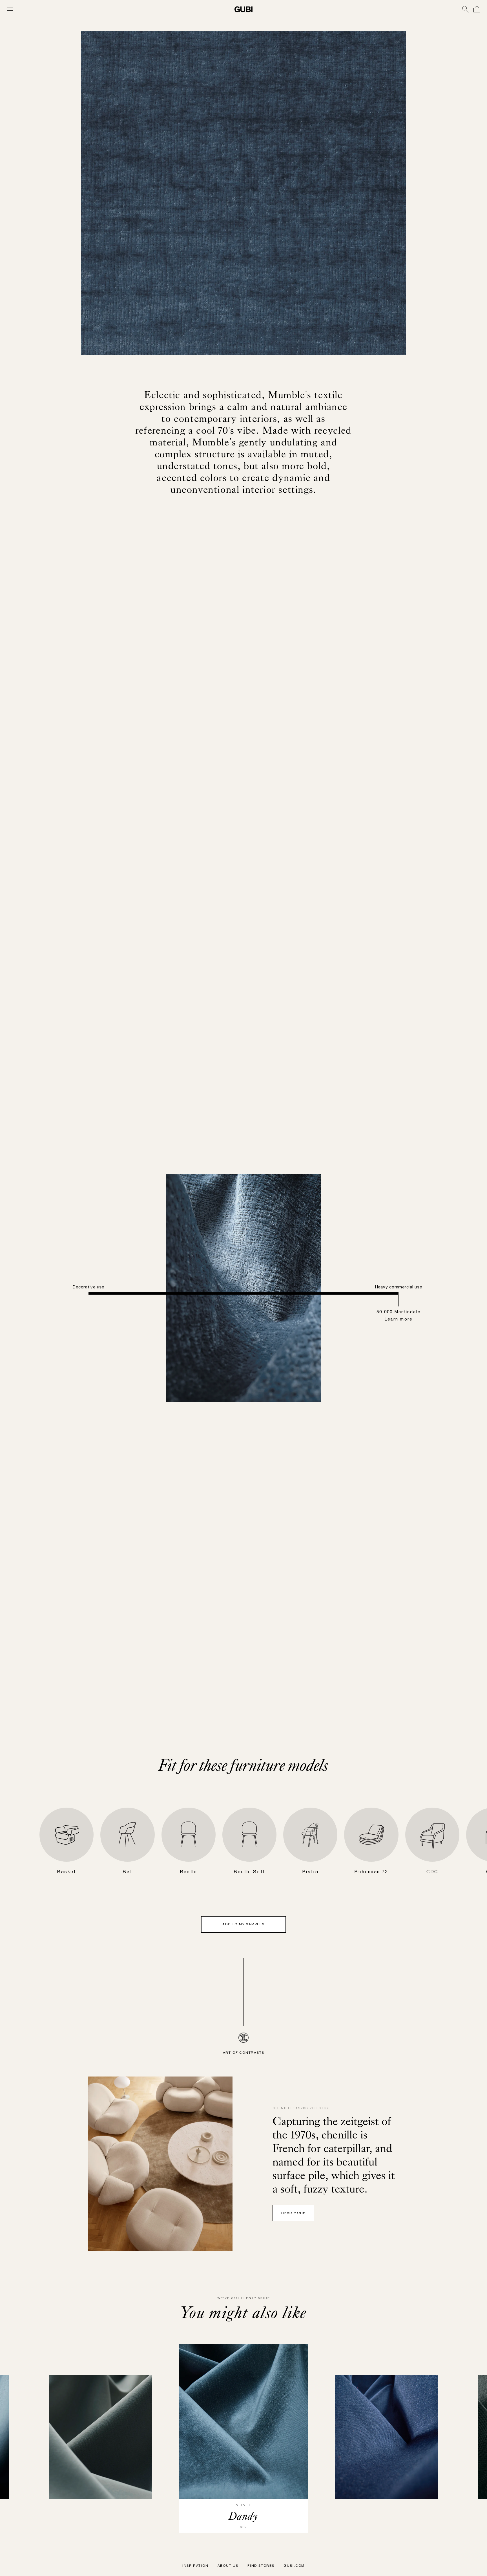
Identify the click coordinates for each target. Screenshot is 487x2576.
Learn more (79, 1347)
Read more (409, 1292)
